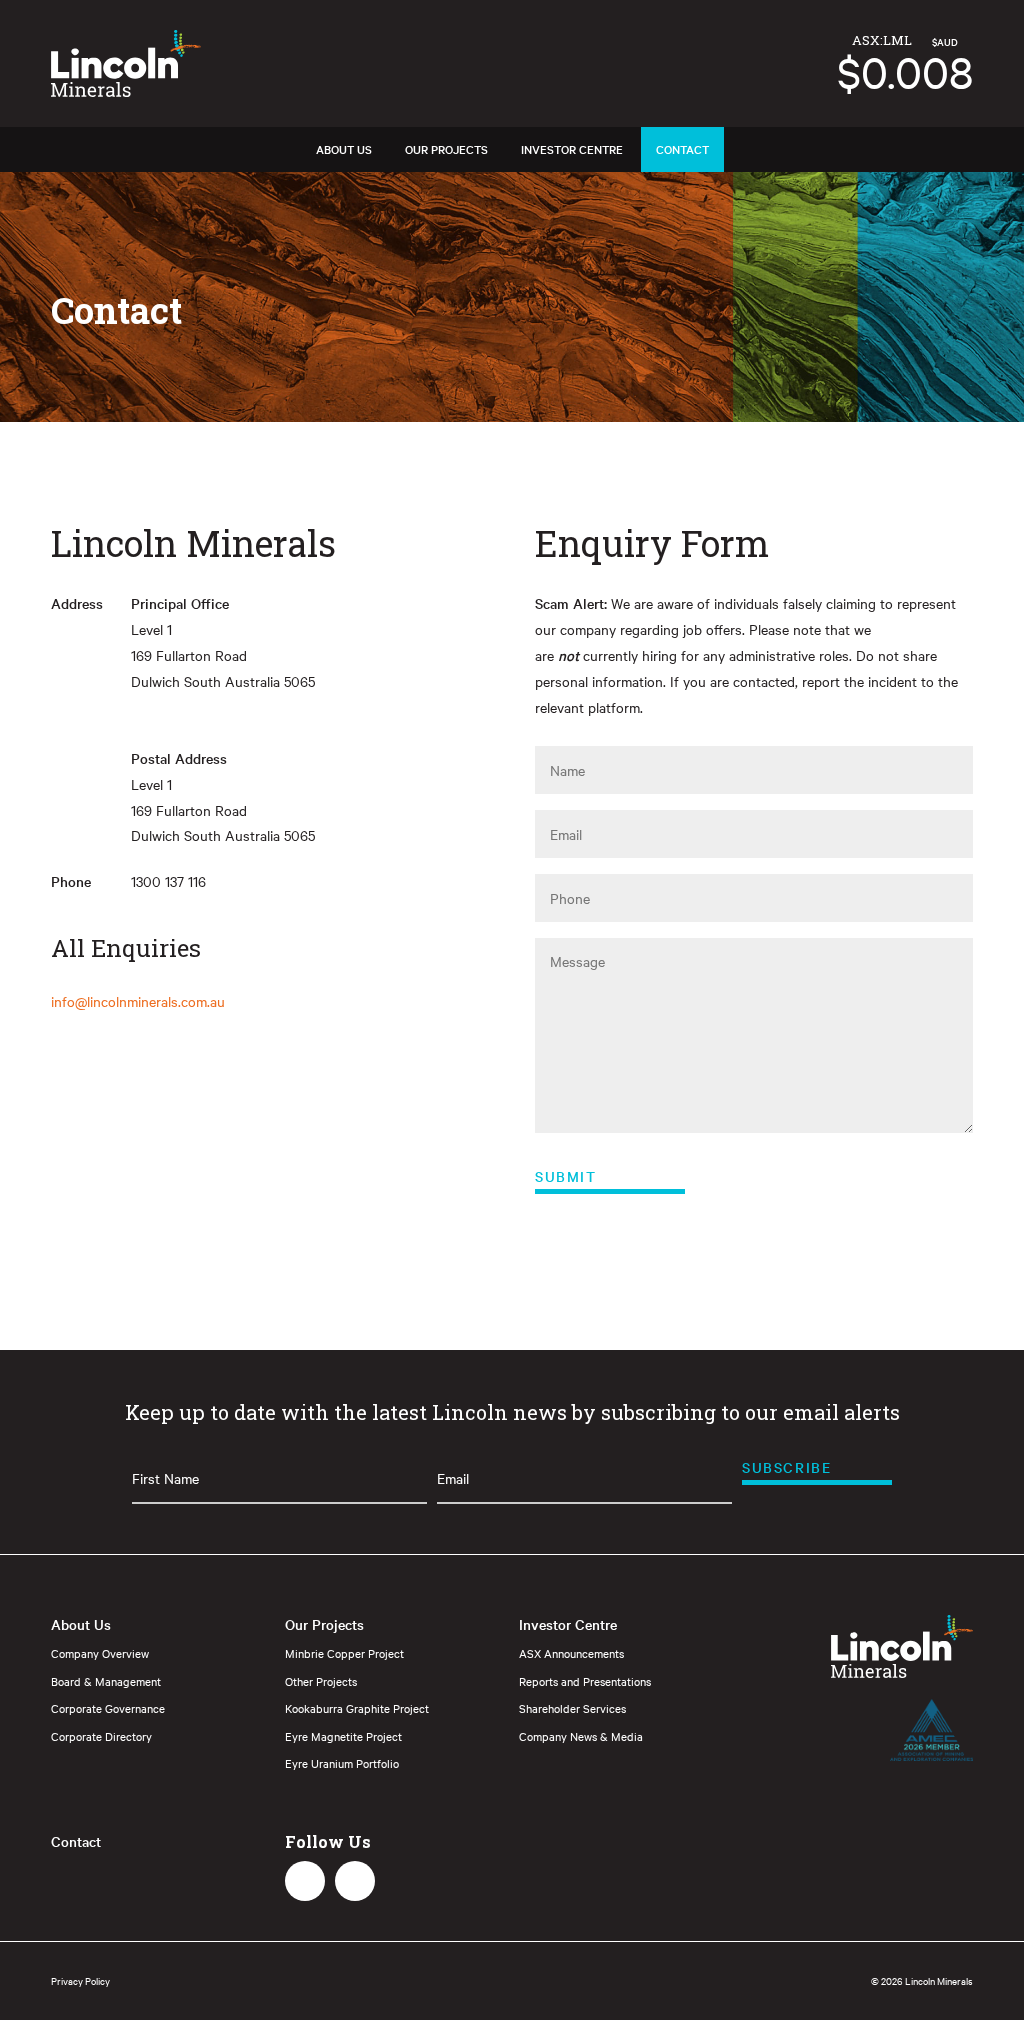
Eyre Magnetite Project (343, 1736)
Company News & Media (581, 1736)
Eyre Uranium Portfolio (342, 1763)
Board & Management (106, 1681)
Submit (566, 1176)
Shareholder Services (572, 1708)
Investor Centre (572, 149)
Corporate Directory (101, 1736)
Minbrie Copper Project (344, 1653)
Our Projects (446, 149)
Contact (682, 149)
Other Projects (321, 1681)
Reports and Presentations (585, 1681)
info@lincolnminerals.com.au (138, 1001)
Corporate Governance (108, 1708)
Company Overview (100, 1653)
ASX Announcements (571, 1653)
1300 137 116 (168, 881)
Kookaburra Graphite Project (357, 1708)
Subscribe (786, 1467)
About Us (344, 149)
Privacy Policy (80, 1980)
